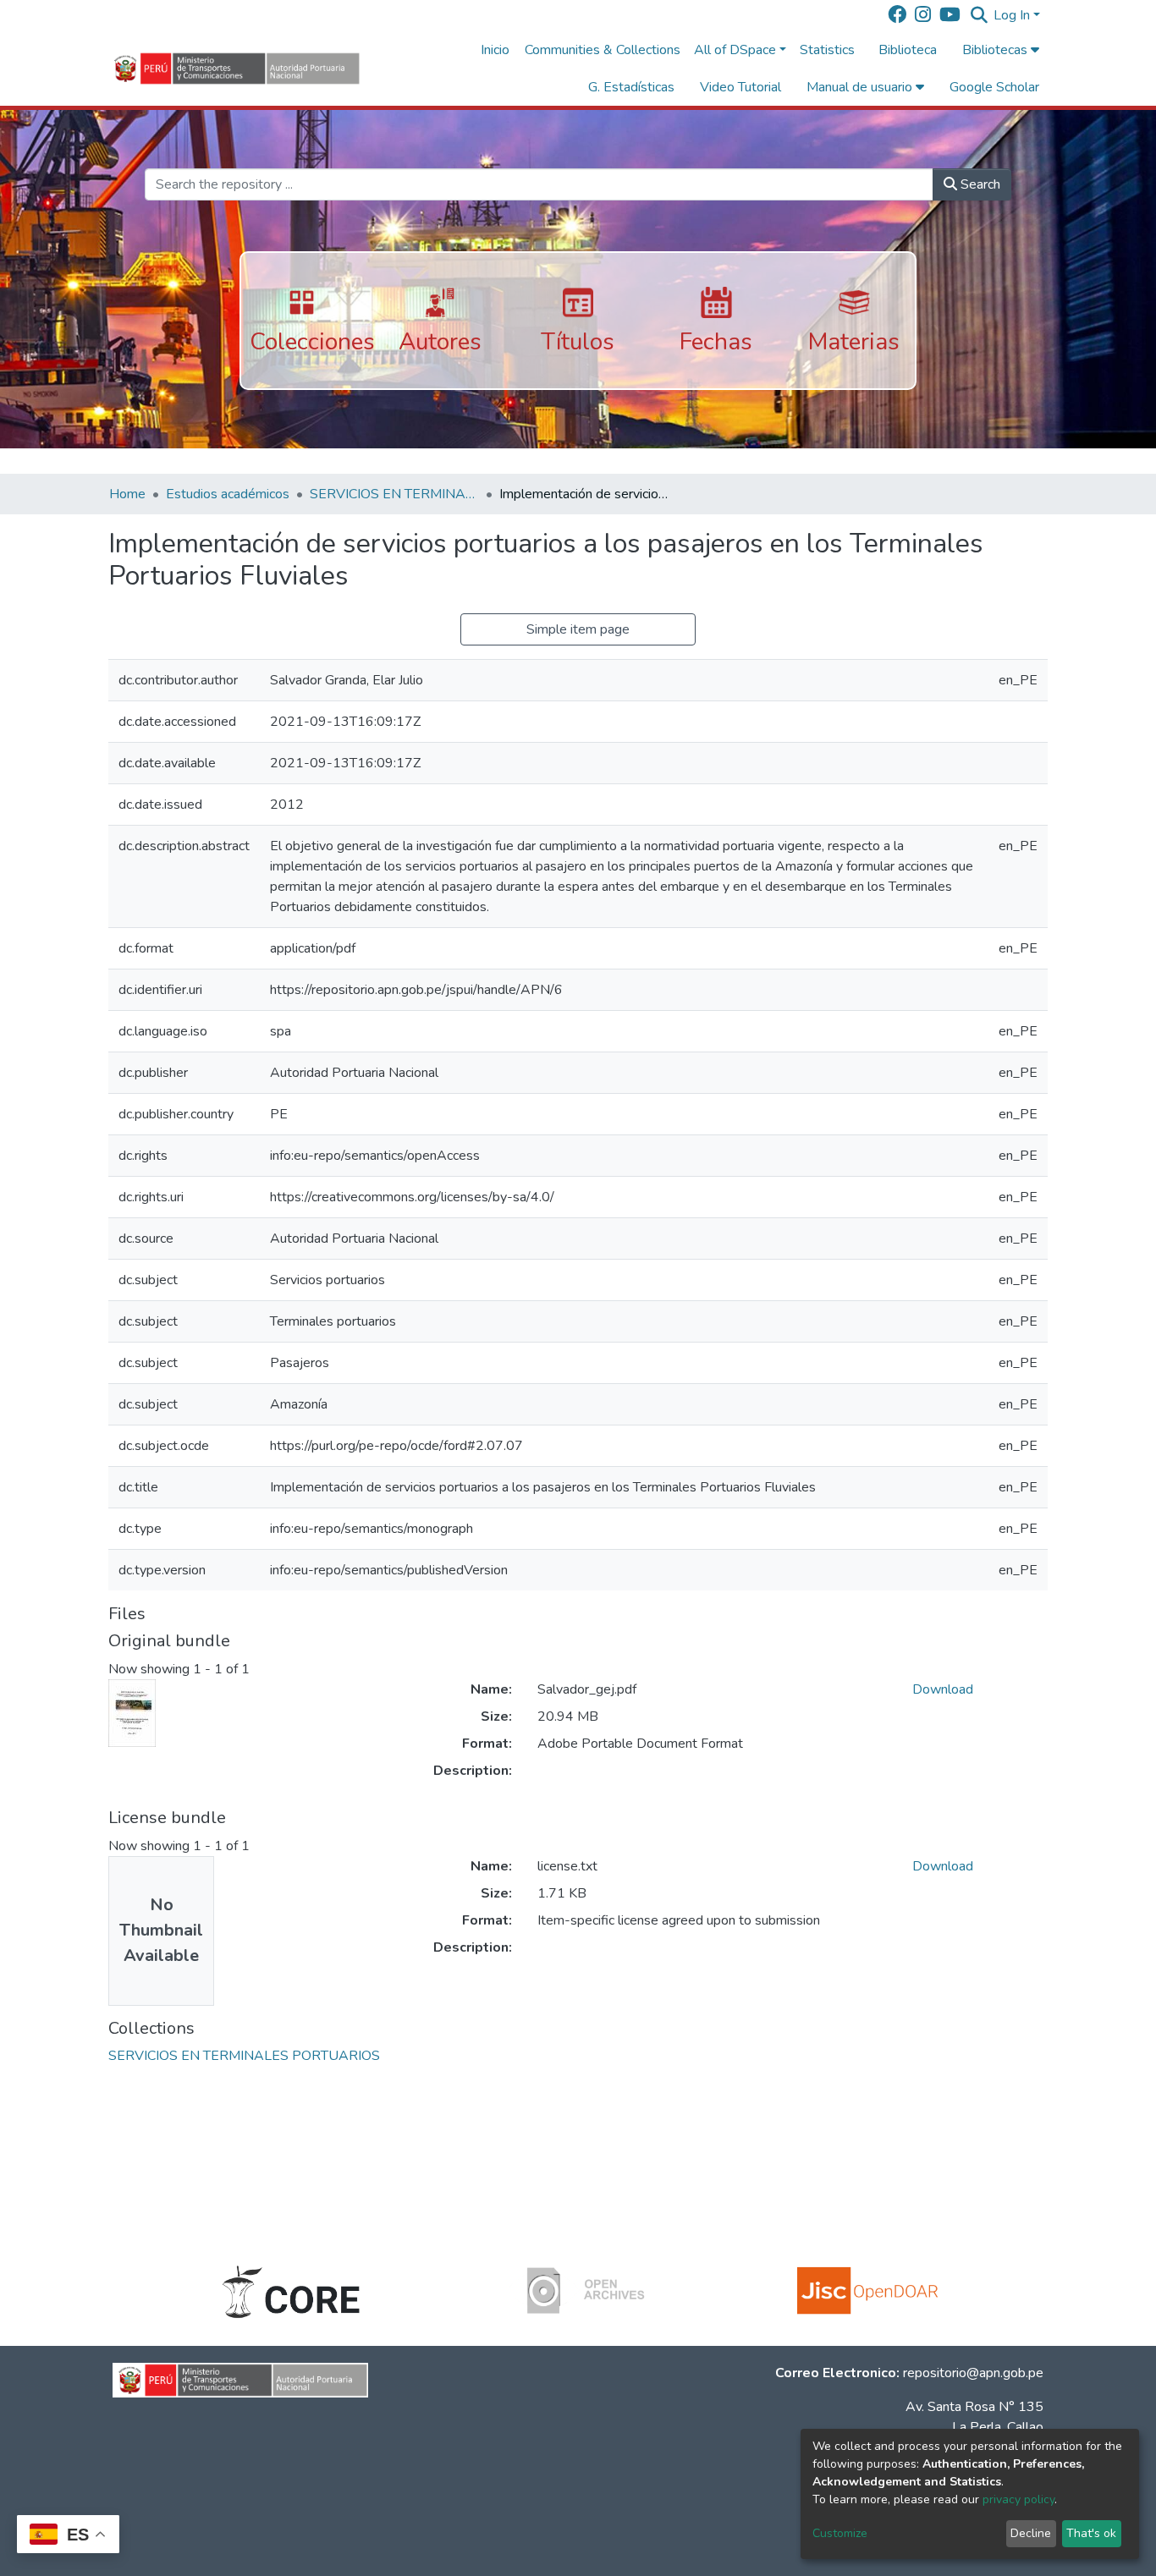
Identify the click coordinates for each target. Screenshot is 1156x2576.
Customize (840, 2533)
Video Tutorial (740, 87)
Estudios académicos (228, 494)
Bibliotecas (996, 50)
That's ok (1091, 2533)
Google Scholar (994, 87)
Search (979, 184)
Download (943, 1689)
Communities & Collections (603, 50)
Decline (1031, 2533)
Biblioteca (908, 50)
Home (127, 494)
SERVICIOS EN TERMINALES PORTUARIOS (394, 494)
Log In (1012, 15)
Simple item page (578, 629)
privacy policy (1018, 2499)
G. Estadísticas (631, 87)
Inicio (495, 50)
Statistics (827, 50)
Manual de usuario (861, 87)
